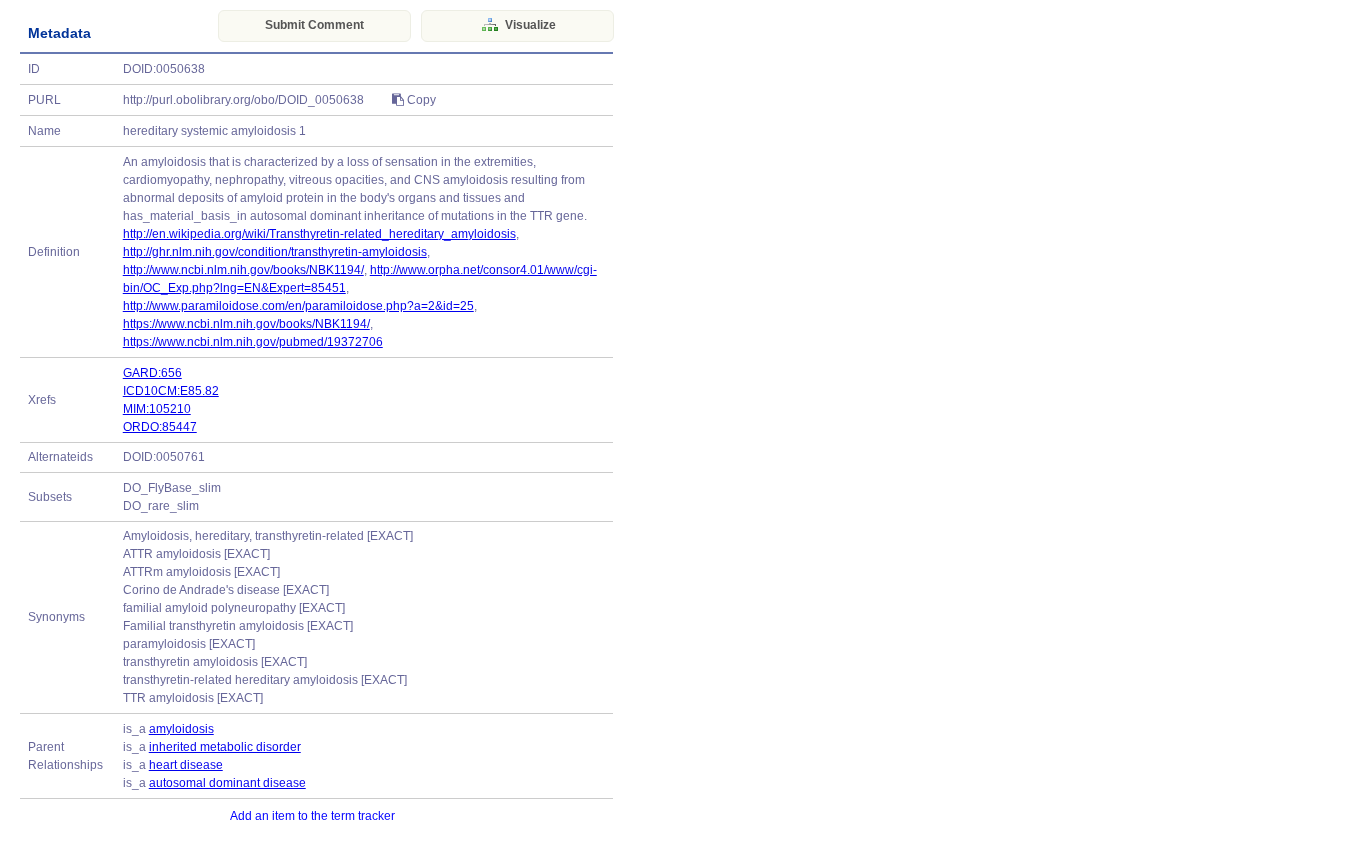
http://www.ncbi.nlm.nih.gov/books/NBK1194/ (243, 270)
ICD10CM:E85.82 (171, 391)
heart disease (186, 765)
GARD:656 (152, 373)
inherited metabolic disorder (225, 747)
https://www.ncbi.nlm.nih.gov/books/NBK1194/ (246, 324)
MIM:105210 (157, 409)
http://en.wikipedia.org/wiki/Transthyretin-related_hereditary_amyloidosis (319, 234)
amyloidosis (181, 729)
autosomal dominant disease (227, 783)
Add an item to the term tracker (312, 816)
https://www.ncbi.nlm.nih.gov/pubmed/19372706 (253, 342)
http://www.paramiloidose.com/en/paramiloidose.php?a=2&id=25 (298, 306)
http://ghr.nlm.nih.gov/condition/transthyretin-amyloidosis (275, 252)
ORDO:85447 (160, 427)
